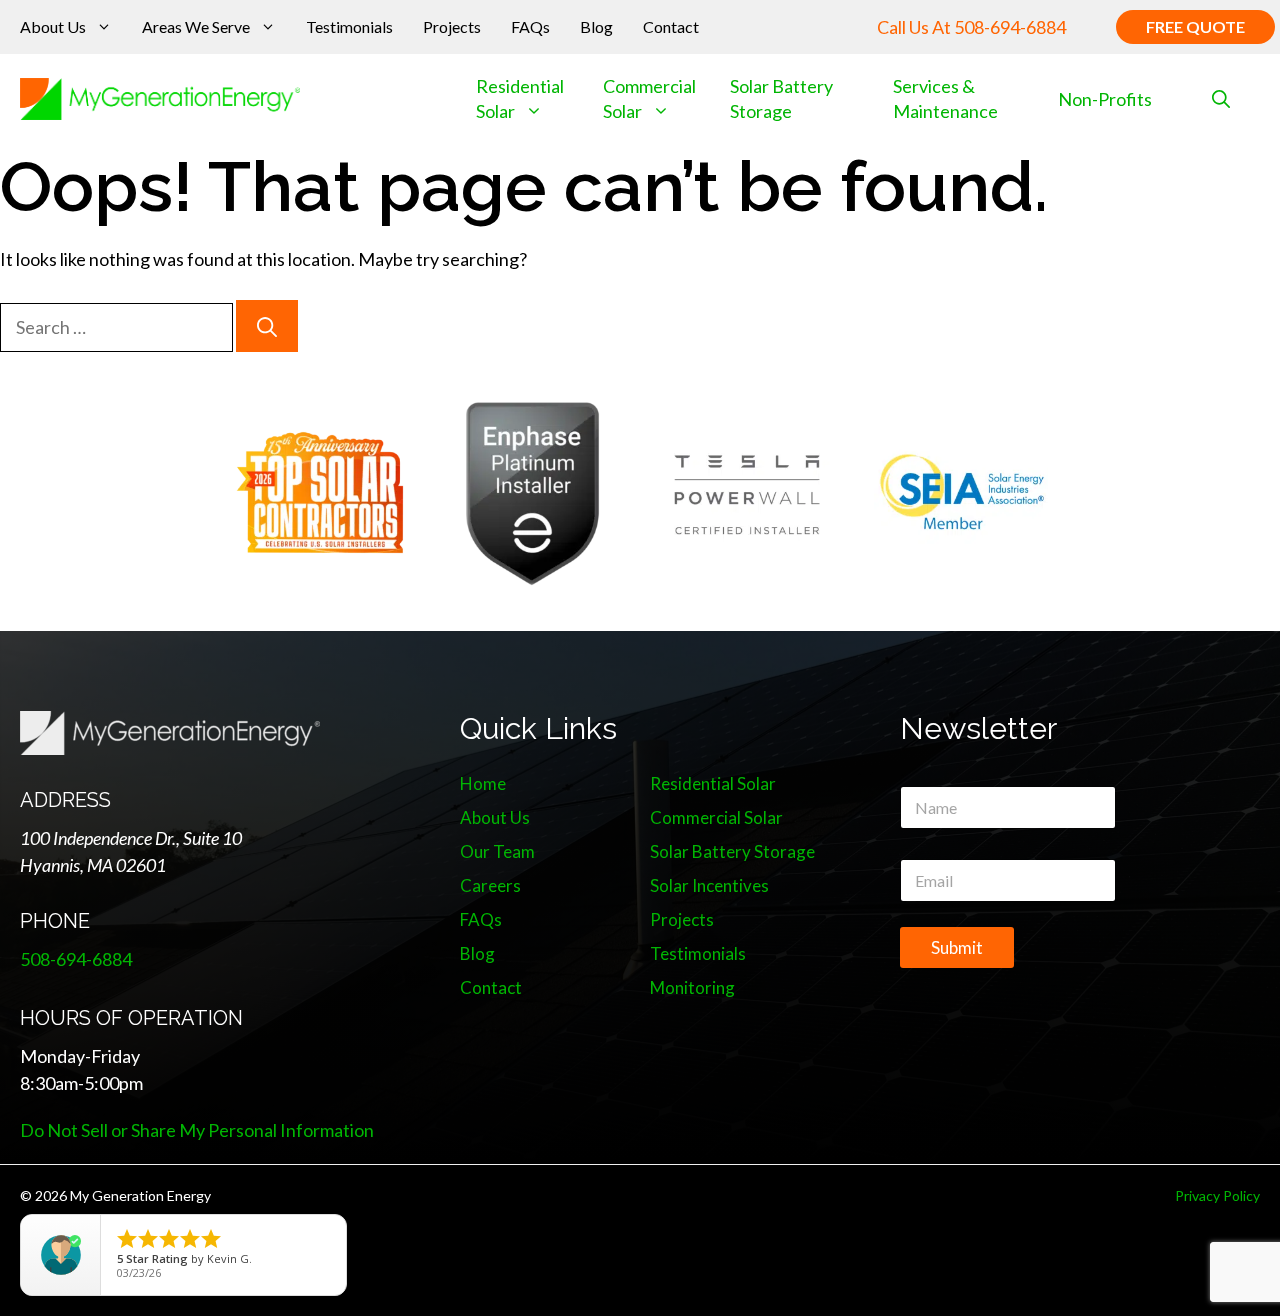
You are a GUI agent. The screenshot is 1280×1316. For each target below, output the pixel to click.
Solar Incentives (709, 885)
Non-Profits (1105, 99)
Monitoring (692, 987)
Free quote (1195, 26)
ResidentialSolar (520, 98)
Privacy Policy (1217, 1195)
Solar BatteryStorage (781, 98)
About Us (53, 26)
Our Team (497, 851)
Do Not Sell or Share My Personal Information (197, 1130)
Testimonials (349, 26)
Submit (957, 947)
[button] (1221, 99)
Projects (452, 26)
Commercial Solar (649, 98)
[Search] (267, 326)
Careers (490, 885)
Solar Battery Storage (732, 851)
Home (483, 783)
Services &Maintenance (945, 98)
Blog (596, 26)
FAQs (530, 26)
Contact (671, 26)
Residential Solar (713, 783)
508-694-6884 (1010, 27)
